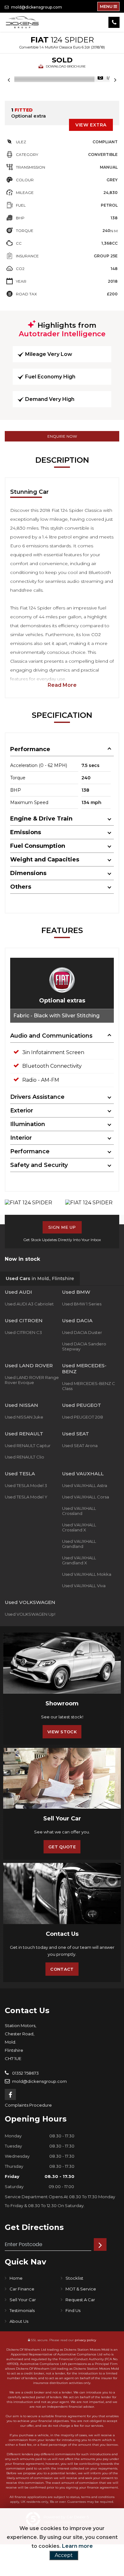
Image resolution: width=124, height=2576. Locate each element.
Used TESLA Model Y (26, 1497)
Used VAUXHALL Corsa (86, 1497)
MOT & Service (81, 2289)
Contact (62, 1969)
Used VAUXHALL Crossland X (79, 1527)
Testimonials (22, 2310)
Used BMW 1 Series (82, 1304)
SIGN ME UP (62, 1227)
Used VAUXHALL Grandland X (79, 1560)
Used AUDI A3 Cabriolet (29, 1304)
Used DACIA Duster (82, 1332)
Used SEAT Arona (80, 1446)
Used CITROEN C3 (23, 1332)
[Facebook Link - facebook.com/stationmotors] (10, 2094)
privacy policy (85, 2340)
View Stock (62, 1732)
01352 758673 (25, 2073)
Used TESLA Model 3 (26, 1485)
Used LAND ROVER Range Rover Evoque (32, 1380)
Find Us (73, 2310)
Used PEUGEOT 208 (83, 1417)
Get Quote (62, 1847)
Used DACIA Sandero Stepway (84, 1346)
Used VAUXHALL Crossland (79, 1511)
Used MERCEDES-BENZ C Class (89, 1386)
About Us (19, 2321)
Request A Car (80, 2300)
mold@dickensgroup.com (36, 7)
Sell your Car (23, 2300)
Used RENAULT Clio (24, 1457)
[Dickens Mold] (22, 22)
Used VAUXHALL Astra (85, 1485)
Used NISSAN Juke (24, 1417)
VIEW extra (91, 125)
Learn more (77, 2546)
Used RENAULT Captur (28, 1446)
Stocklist (74, 2278)
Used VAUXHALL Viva (84, 1586)
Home (16, 2278)
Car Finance (22, 2289)
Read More (62, 685)
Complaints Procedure (28, 2105)
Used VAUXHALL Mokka (87, 1574)
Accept (64, 2555)
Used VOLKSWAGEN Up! (30, 1614)
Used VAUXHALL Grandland (79, 1544)
